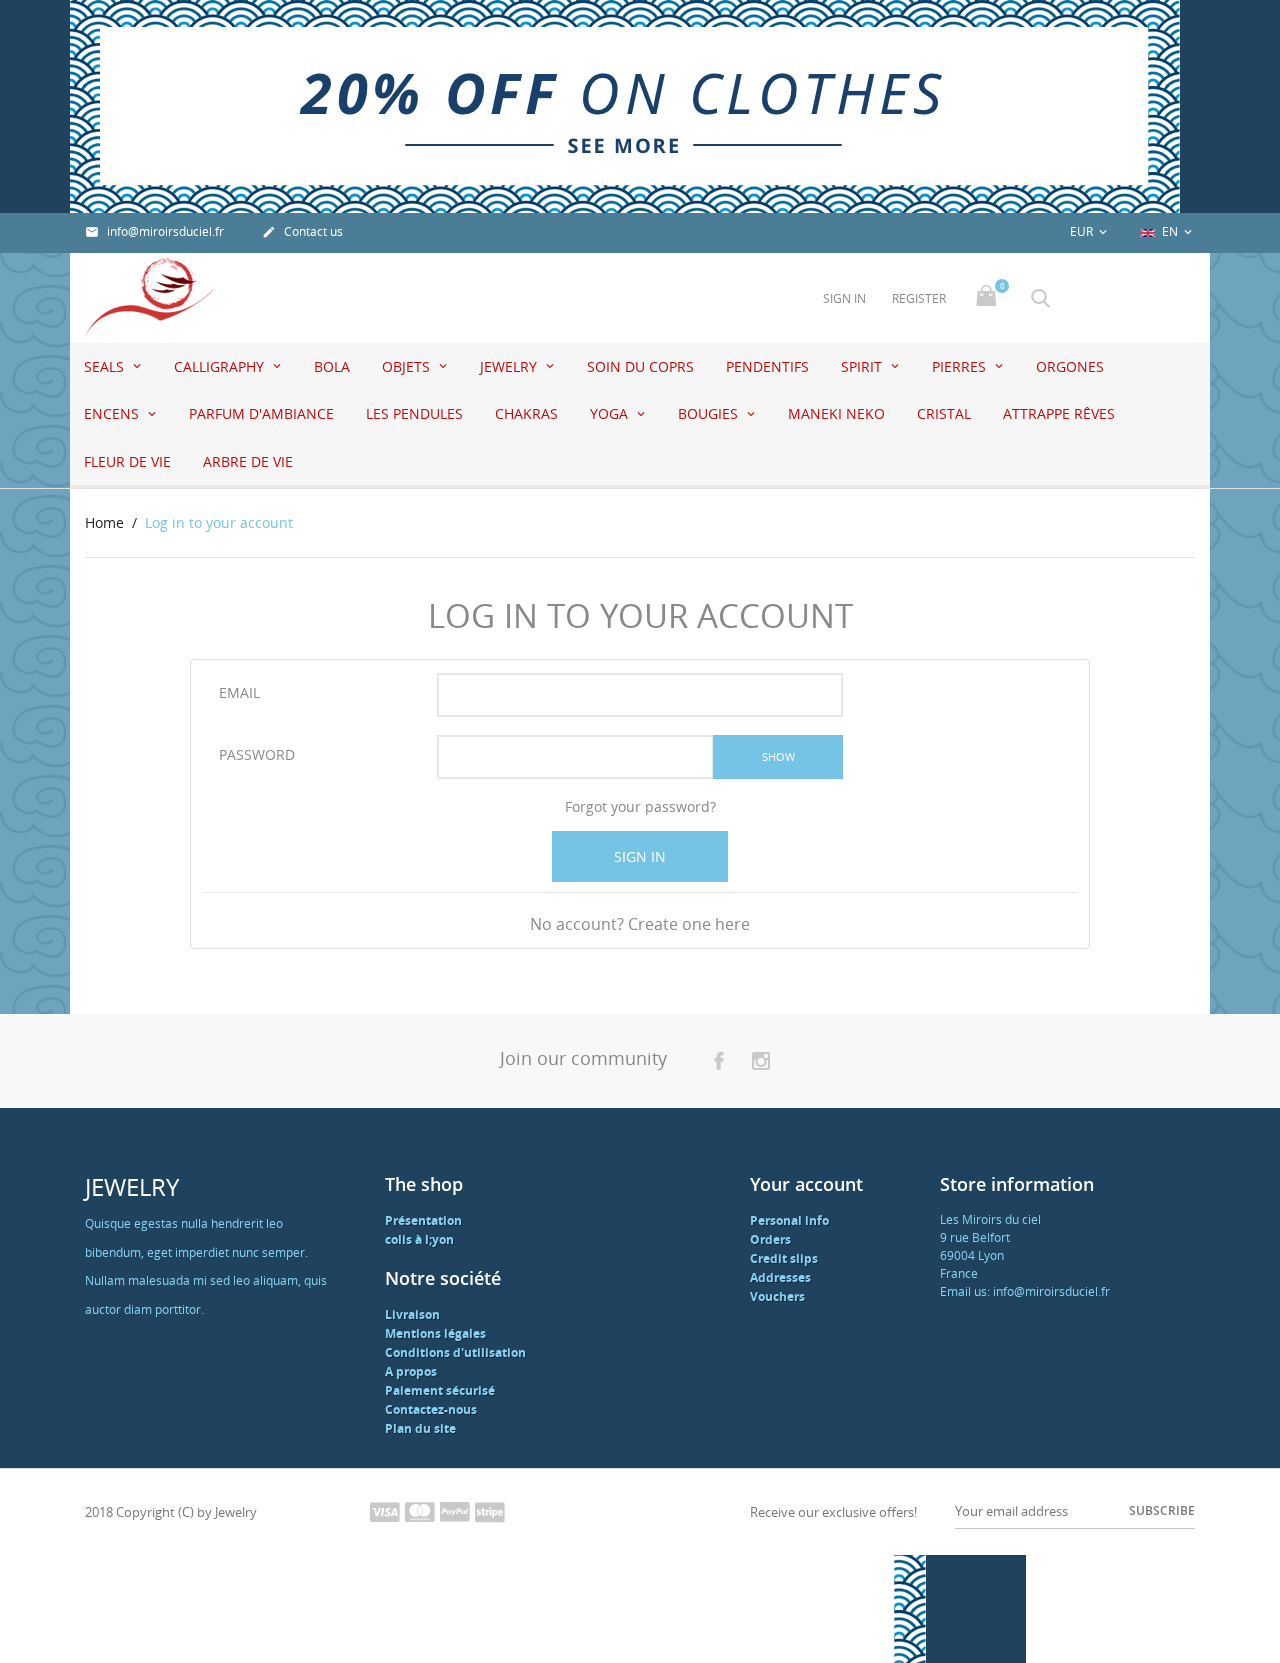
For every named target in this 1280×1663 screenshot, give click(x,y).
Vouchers (777, 1296)
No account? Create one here (640, 924)
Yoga (611, 413)
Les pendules (414, 413)
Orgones (1070, 366)
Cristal (944, 413)
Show (778, 756)
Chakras (526, 413)
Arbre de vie (248, 461)
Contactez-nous (431, 1409)
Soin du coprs (640, 366)
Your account (806, 1184)
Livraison (412, 1314)
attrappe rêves (1059, 413)
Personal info (789, 1220)
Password (257, 754)
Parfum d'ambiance (261, 413)
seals (106, 366)
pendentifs (767, 366)
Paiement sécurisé (440, 1390)
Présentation (423, 1220)
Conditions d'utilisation (455, 1352)
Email (239, 692)
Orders (770, 1239)
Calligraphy (221, 366)
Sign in (640, 856)
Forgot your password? (640, 806)
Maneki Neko (836, 413)
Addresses (780, 1277)
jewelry (510, 366)
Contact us (302, 231)
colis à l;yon (419, 1239)
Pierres (961, 366)
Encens (113, 413)
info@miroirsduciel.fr (154, 231)
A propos (411, 1371)
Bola (332, 366)
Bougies (710, 413)
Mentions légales (435, 1333)
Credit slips (784, 1258)
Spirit (863, 366)
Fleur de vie (127, 461)
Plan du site (420, 1428)
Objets (408, 366)
